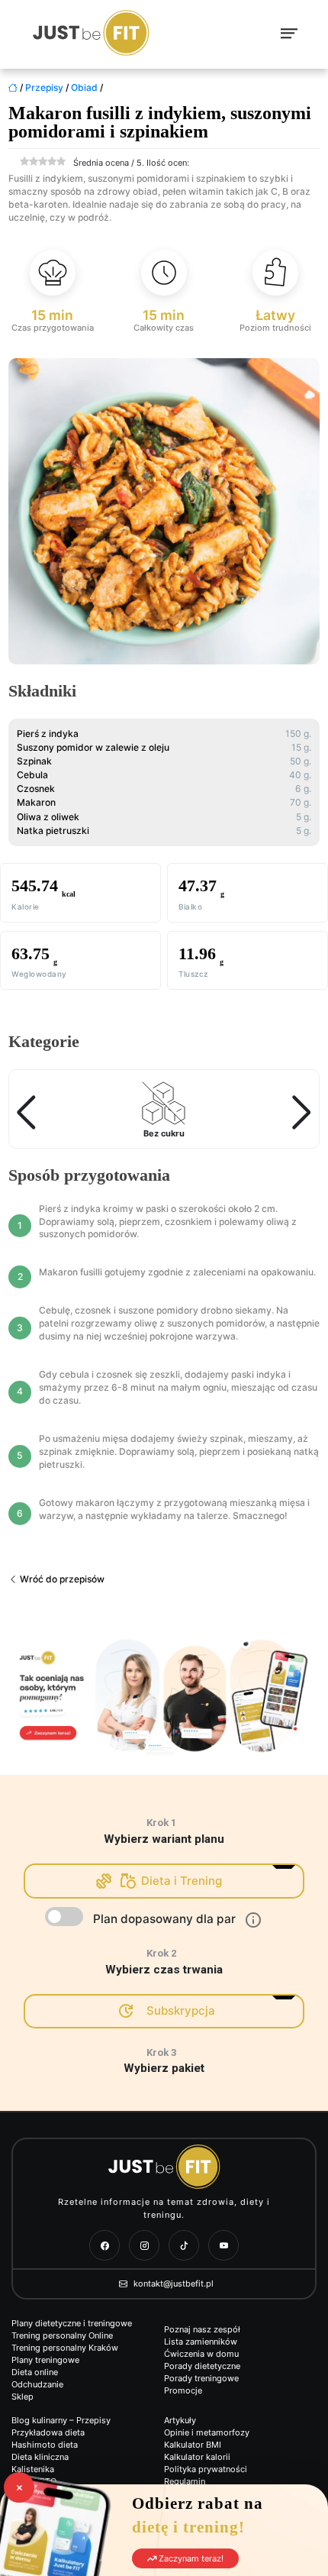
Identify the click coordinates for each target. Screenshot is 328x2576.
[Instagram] (144, 2245)
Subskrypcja (181, 2010)
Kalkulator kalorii (197, 2457)
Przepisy (44, 87)
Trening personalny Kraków (65, 2348)
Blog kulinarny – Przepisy (61, 2420)
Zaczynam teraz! (190, 2558)
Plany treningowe (45, 2360)
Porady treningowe (201, 2378)
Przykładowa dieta (48, 2432)
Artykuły (180, 2420)
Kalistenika (33, 2469)
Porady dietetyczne (202, 2366)
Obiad (84, 87)
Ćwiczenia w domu (201, 2354)
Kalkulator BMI (193, 2445)
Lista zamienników (201, 2342)
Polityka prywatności (206, 2469)
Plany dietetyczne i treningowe (72, 2323)
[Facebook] (105, 2245)
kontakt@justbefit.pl (172, 2283)
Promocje (183, 2390)
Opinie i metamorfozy (207, 2432)
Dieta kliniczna (40, 2457)
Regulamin (185, 2481)
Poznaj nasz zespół (202, 2329)
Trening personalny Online (62, 2335)
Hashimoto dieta (45, 2445)
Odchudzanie (37, 2384)
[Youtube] (223, 2245)
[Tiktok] (184, 2245)
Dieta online (35, 2372)
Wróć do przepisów (61, 1579)
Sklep (23, 2397)
